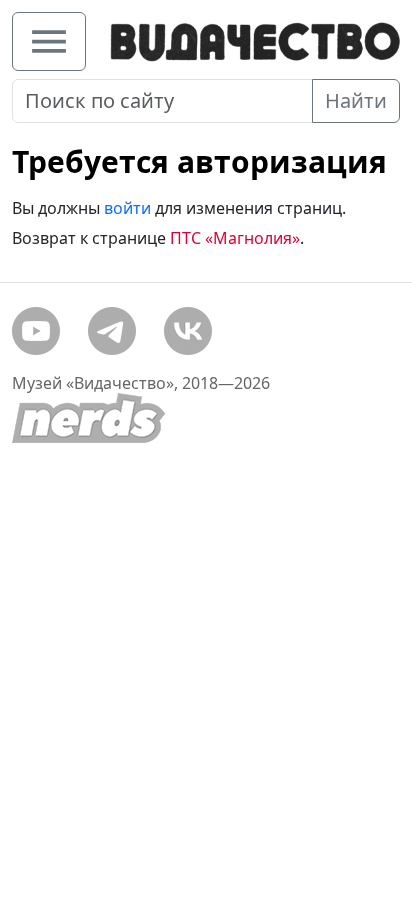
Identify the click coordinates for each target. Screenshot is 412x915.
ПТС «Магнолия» (235, 238)
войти (127, 208)
